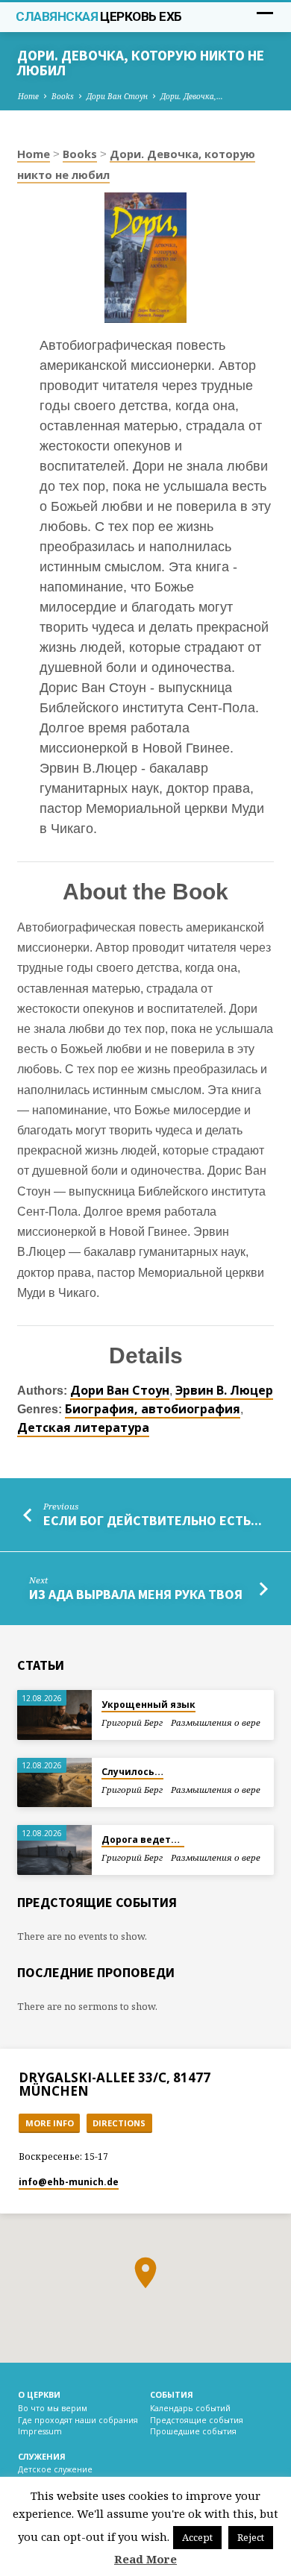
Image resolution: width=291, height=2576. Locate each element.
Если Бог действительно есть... (153, 1520)
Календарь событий (190, 2408)
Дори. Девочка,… (192, 96)
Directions (119, 2123)
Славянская (98, 16)
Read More (145, 2559)
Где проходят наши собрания (78, 2420)
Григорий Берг (132, 1722)
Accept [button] (197, 2537)
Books (63, 96)
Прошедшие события (193, 2431)
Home (28, 96)
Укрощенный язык (148, 1705)
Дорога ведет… (143, 1840)
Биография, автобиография (153, 1409)
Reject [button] (251, 2537)
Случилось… (132, 1772)
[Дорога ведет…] (54, 1850)
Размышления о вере (216, 1722)
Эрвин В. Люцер (224, 1390)
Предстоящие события (197, 2420)
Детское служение (55, 2469)
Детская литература (83, 1427)
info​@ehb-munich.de (69, 2182)
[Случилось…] (54, 1783)
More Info (50, 2123)
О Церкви (39, 2394)
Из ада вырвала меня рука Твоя (136, 1594)
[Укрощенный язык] (54, 1715)
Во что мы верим (53, 2408)
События (172, 2394)
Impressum (40, 2431)
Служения (42, 2456)
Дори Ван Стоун (117, 96)
